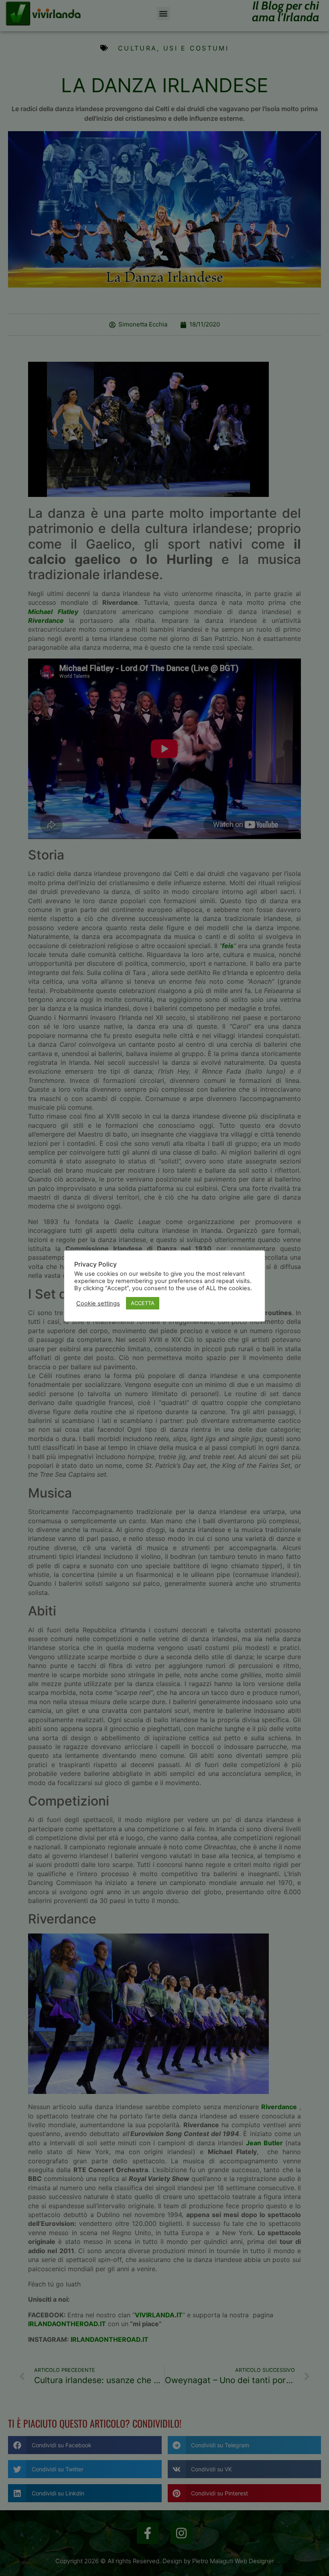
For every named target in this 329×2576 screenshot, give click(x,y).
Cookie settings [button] (98, 1303)
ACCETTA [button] (143, 1303)
